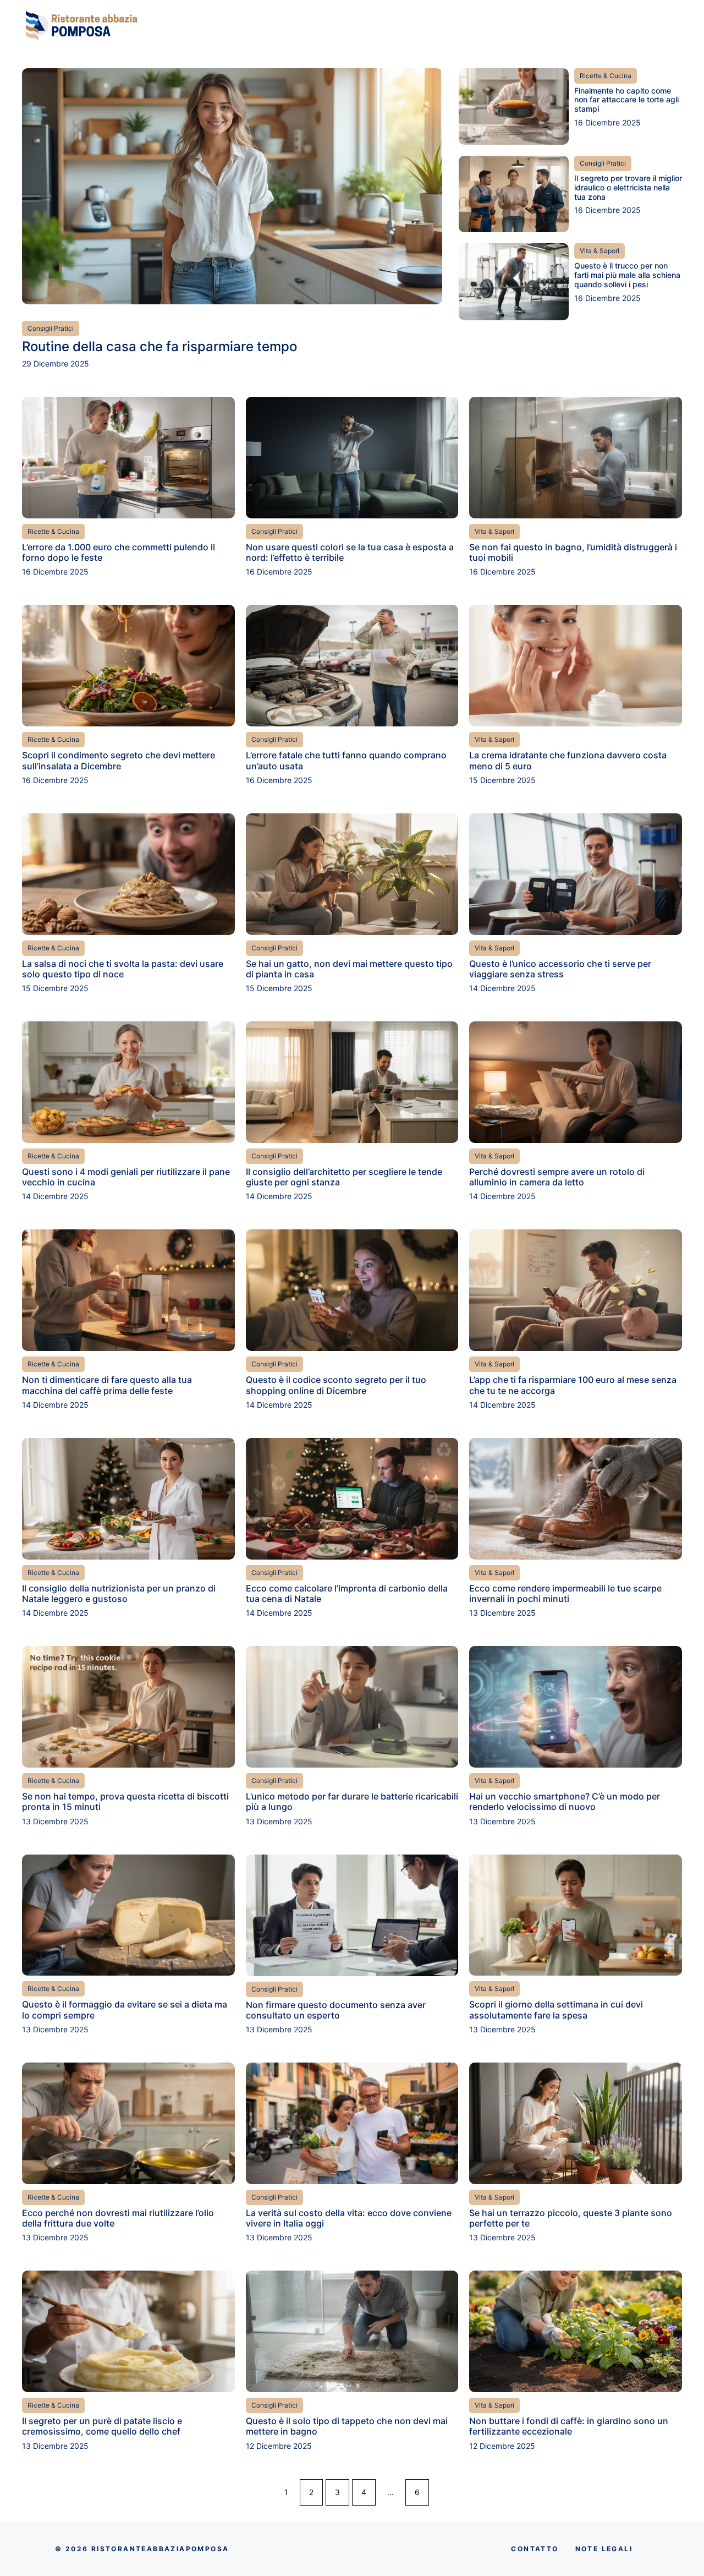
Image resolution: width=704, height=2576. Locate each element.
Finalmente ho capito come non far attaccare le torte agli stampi (626, 100)
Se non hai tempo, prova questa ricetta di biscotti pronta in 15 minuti (125, 1801)
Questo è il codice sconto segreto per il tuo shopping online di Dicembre (336, 1385)
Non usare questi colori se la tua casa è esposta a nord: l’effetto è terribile (350, 552)
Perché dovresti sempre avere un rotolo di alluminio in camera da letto (557, 1177)
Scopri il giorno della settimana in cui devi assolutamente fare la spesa (556, 2009)
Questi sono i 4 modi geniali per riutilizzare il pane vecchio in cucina (126, 1177)
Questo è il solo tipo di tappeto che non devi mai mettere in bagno (347, 2426)
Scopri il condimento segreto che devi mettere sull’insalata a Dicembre (119, 760)
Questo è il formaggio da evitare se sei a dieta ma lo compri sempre (125, 2009)
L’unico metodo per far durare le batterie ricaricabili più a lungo (352, 1801)
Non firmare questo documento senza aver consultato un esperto (336, 2010)
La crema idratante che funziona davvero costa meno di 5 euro (568, 760)
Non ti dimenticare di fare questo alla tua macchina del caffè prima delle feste (107, 1385)
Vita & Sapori (599, 251)
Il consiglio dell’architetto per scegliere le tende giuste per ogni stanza (344, 1177)
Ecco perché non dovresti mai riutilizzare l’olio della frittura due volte (118, 2218)
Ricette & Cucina (606, 76)
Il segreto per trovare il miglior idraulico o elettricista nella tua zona (628, 187)
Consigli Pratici (51, 328)
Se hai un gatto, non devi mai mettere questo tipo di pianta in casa (349, 969)
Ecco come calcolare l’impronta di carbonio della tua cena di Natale (347, 1593)
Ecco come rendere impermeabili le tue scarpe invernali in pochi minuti (565, 1593)
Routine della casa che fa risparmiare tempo (159, 346)
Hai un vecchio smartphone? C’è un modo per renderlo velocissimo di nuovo (565, 1801)
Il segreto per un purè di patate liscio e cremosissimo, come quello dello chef (102, 2426)
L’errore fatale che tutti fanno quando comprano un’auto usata (346, 760)
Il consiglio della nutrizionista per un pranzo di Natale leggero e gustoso (119, 1593)
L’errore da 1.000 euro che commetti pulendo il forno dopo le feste (119, 552)
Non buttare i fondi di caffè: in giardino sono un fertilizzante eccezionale (569, 2426)
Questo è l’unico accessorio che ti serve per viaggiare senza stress (560, 969)
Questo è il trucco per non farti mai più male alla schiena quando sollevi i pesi (627, 275)
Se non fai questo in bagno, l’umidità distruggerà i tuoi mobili (573, 552)
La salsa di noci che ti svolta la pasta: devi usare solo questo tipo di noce (123, 969)
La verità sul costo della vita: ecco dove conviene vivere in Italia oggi (349, 2218)
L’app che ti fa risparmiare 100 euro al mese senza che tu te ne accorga (573, 1385)
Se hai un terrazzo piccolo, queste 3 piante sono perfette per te (571, 2218)
